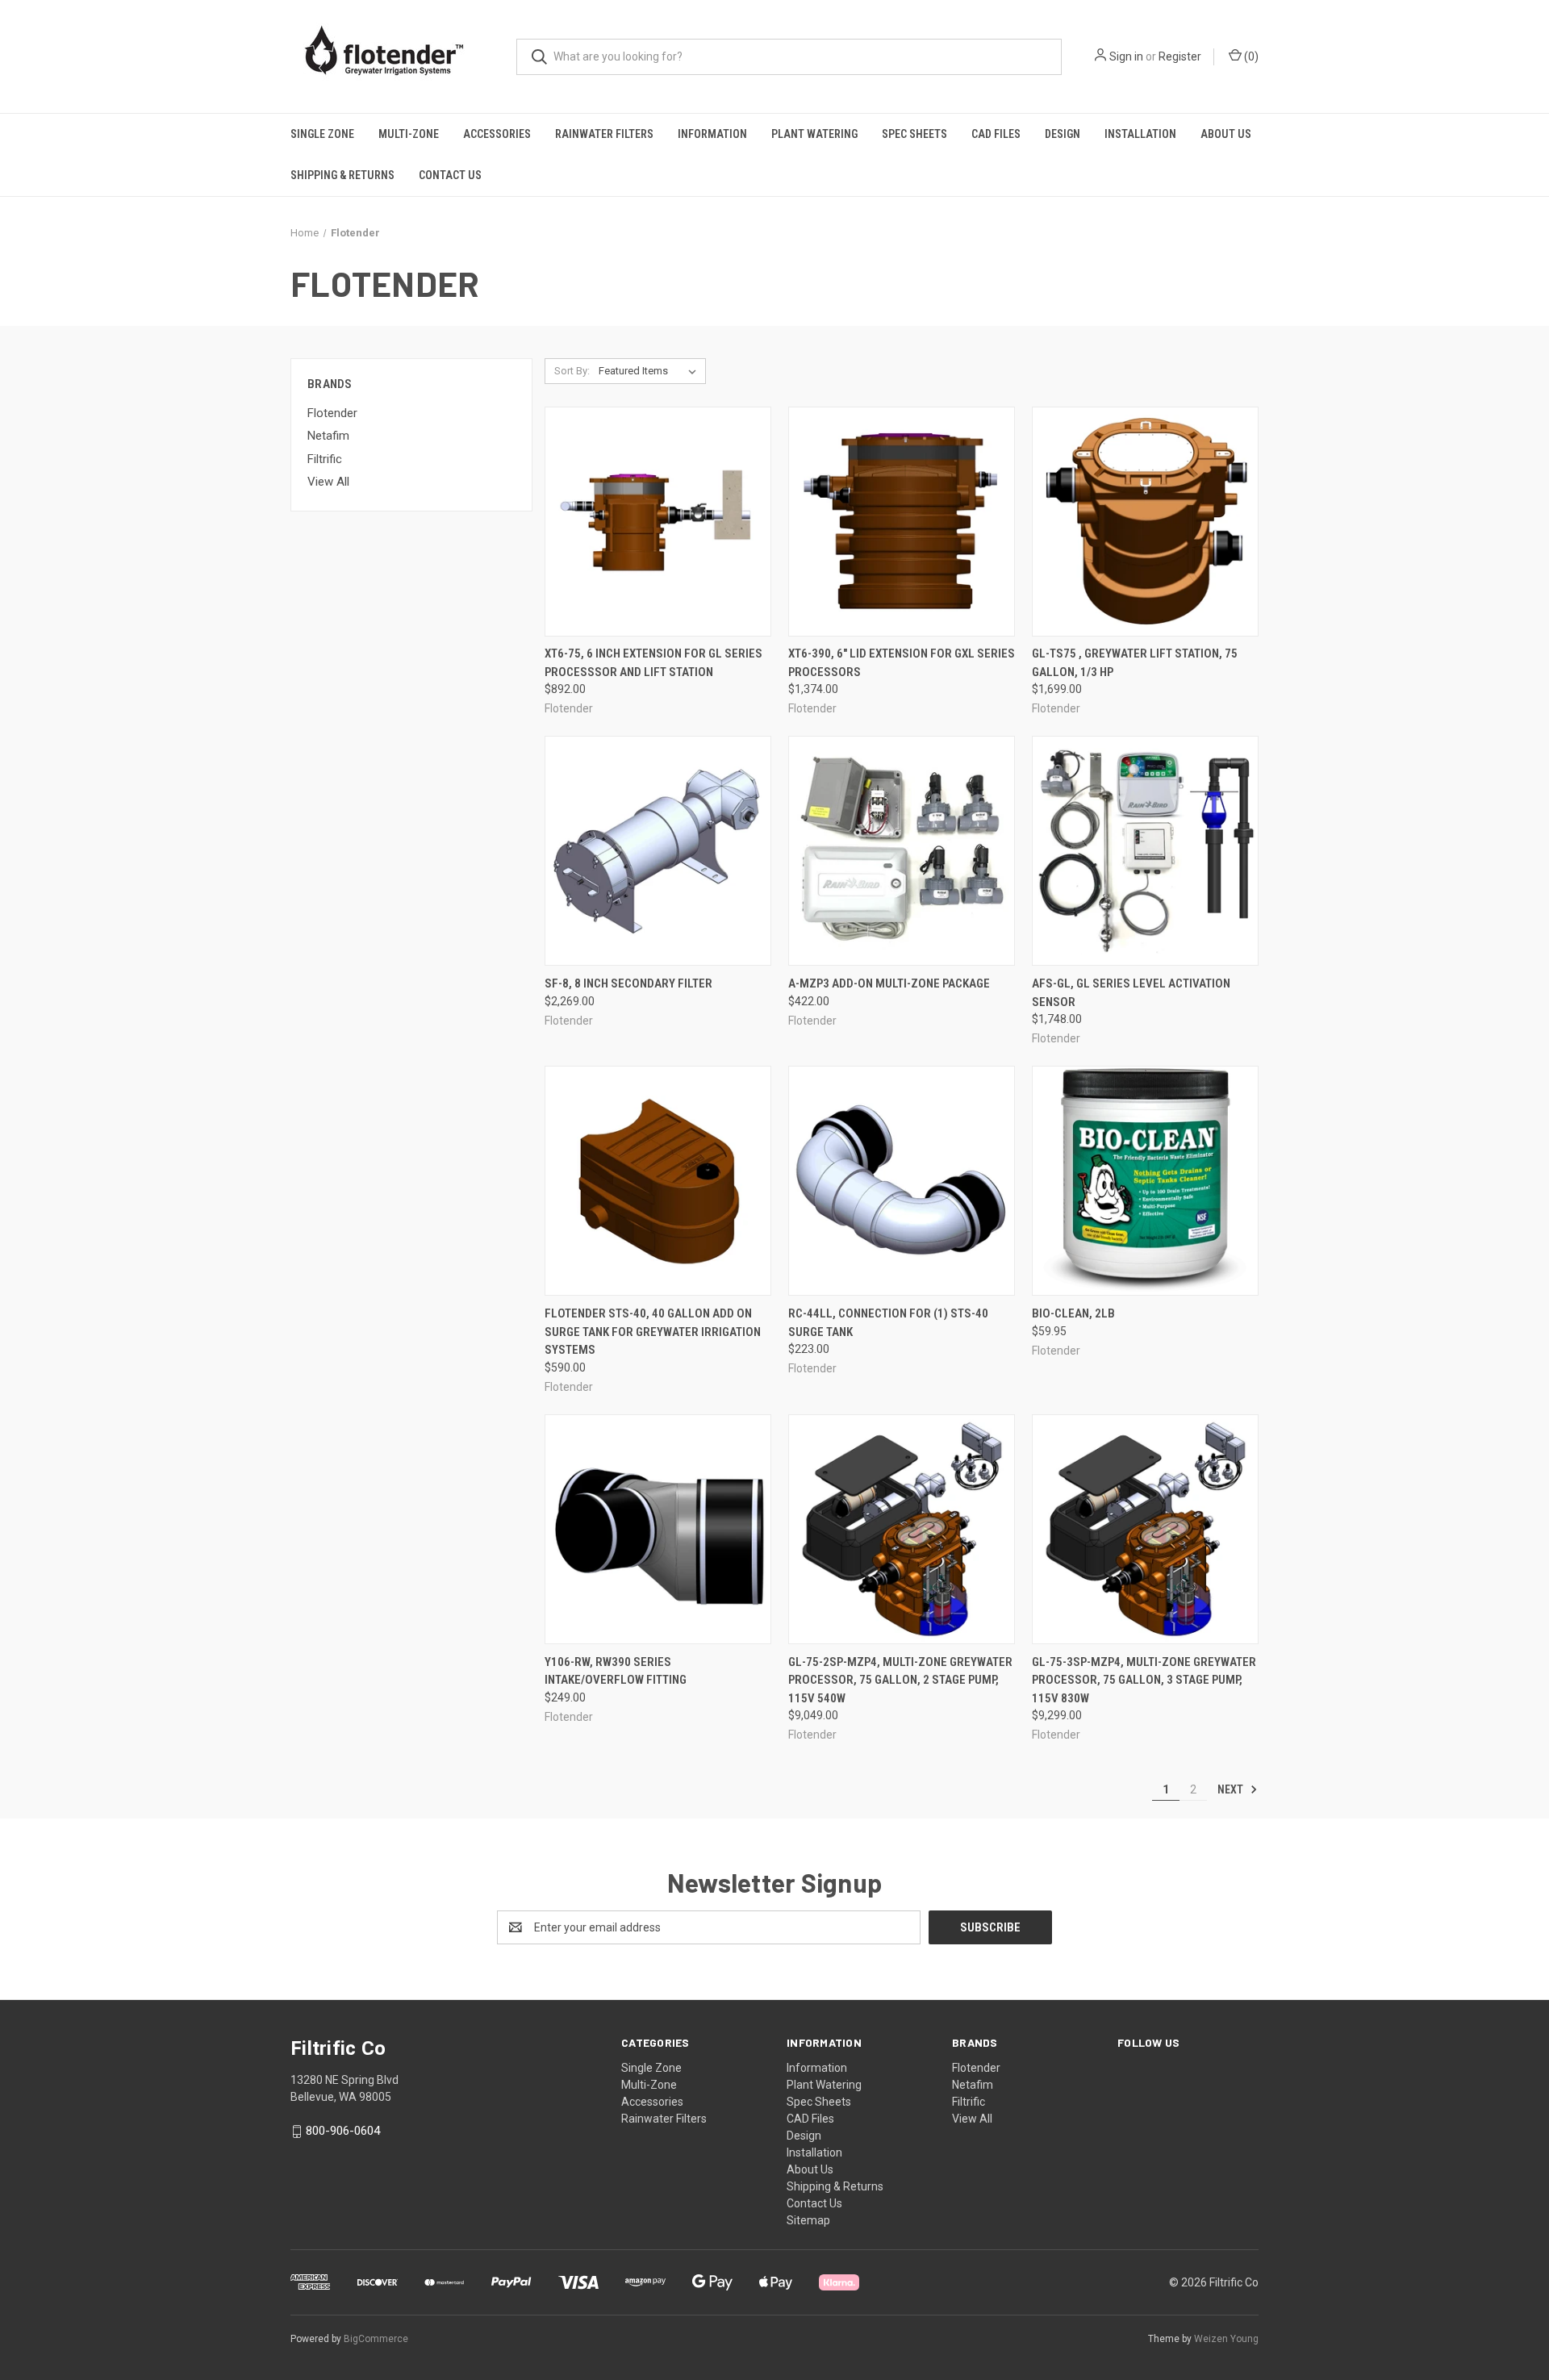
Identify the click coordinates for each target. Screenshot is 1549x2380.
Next (1232, 1789)
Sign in (1126, 56)
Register (1180, 56)
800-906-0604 (343, 2131)
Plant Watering (814, 134)
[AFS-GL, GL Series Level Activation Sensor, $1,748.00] (1145, 851)
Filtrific (325, 459)
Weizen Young (1226, 2339)
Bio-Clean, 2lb (1073, 1313)
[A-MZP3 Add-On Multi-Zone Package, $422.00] (902, 851)
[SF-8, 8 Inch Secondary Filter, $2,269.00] (658, 851)
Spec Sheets (914, 134)
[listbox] (651, 371)
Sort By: (572, 371)
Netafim (328, 436)
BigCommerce (376, 2339)
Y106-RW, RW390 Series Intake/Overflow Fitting (616, 1671)
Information (712, 134)
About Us (1226, 134)
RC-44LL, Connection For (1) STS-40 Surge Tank (888, 1323)
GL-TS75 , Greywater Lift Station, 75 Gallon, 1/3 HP (1135, 663)
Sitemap (808, 2220)
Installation (1140, 134)
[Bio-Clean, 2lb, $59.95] (1145, 1181)
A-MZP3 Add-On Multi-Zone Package (889, 983)
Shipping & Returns (342, 175)
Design (1063, 134)
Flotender (332, 413)
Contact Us (450, 175)
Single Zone (322, 134)
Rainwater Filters (604, 134)
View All (328, 482)
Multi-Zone (409, 134)
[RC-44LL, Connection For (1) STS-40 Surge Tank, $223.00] (902, 1181)
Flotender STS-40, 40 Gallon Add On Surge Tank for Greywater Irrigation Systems (653, 1332)
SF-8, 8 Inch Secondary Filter (628, 983)
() (1250, 56)
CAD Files (996, 134)
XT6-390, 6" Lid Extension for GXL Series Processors (902, 663)
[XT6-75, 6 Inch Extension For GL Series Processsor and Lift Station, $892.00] (658, 522)
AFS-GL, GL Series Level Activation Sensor (1131, 993)
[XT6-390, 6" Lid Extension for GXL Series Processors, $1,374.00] (902, 522)
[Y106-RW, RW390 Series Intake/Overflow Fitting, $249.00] (658, 1529)
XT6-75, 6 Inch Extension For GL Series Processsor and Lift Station (653, 663)
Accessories (497, 134)
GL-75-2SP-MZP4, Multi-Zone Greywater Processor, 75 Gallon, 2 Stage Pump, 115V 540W (900, 1680)
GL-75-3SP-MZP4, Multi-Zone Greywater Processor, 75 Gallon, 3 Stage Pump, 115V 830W (1144, 1680)
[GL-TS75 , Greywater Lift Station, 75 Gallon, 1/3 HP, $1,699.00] (1145, 522)
